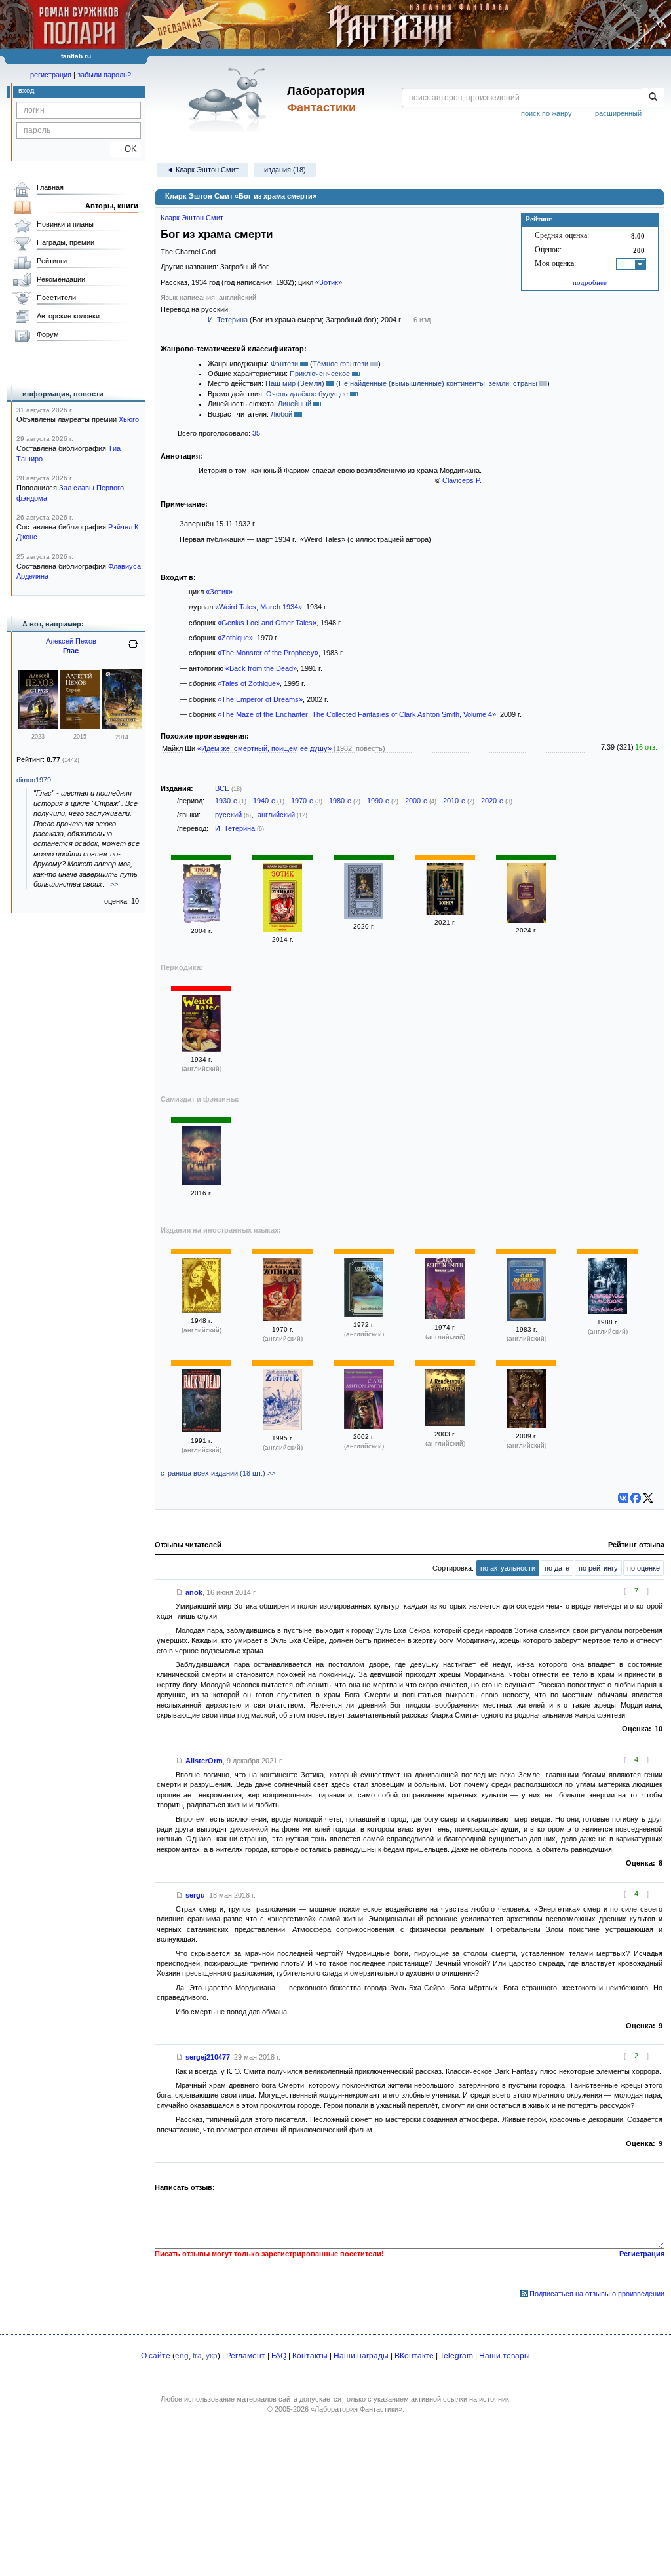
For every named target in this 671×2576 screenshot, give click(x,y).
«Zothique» (235, 638)
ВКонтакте (414, 2356)
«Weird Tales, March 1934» (259, 607)
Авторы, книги (112, 206)
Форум (48, 334)
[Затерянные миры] (201, 921)
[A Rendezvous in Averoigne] (607, 1311)
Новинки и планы (65, 224)
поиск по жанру (546, 113)
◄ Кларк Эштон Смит (202, 170)
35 (256, 433)
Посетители (56, 298)
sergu (195, 1895)
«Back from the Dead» (261, 668)
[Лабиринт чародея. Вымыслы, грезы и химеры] (526, 920)
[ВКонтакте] (623, 1498)
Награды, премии (66, 242)
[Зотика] (364, 916)
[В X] (648, 1498)
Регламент (246, 2356)
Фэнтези (284, 364)
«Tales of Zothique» (249, 683)
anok (194, 1592)
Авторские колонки (68, 316)
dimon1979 (34, 780)
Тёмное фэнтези (340, 364)
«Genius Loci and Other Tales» (267, 623)
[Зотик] (282, 929)
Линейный (295, 404)
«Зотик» (329, 282)
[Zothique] (282, 1318)
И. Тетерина (228, 320)
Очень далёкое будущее (307, 394)
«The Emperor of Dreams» (260, 699)
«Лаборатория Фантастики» (356, 2409)
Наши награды (361, 2356)
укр (212, 2356)
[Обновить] (133, 649)
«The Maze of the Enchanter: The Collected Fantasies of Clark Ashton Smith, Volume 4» (357, 714)
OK (125, 149)
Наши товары (505, 2356)
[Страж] (38, 726)
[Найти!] (653, 98)
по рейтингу (598, 1568)
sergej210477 (208, 2057)
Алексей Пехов (71, 641)
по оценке (643, 1568)
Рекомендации (61, 279)
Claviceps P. (462, 480)
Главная (50, 187)
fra (197, 2356)
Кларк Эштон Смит (192, 218)
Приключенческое (320, 374)
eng (182, 2356)
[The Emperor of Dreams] (364, 1426)
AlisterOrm (204, 1761)
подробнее (590, 282)
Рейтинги (52, 261)
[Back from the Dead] (201, 1430)
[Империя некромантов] (201, 1182)
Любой (281, 414)
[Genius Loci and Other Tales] (201, 1310)
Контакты (310, 2356)
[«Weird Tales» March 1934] (201, 1049)
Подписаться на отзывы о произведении (597, 2294)
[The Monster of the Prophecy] (526, 1318)
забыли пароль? (104, 75)
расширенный (618, 113)
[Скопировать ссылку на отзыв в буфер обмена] (180, 1592)
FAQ (279, 2356)
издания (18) (285, 170)
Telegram (456, 2356)
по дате (557, 1568)
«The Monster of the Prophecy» (268, 653)
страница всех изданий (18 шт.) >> (218, 1473)
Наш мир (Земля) (295, 383)
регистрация (51, 75)
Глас (71, 651)
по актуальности (508, 1568)
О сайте (156, 2356)
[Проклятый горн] (122, 727)
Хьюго (129, 419)
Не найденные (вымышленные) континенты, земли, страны (438, 383)
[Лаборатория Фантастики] (230, 100)
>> (114, 884)
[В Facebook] (636, 1498)
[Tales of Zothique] (282, 1427)
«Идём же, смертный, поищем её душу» (264, 748)
